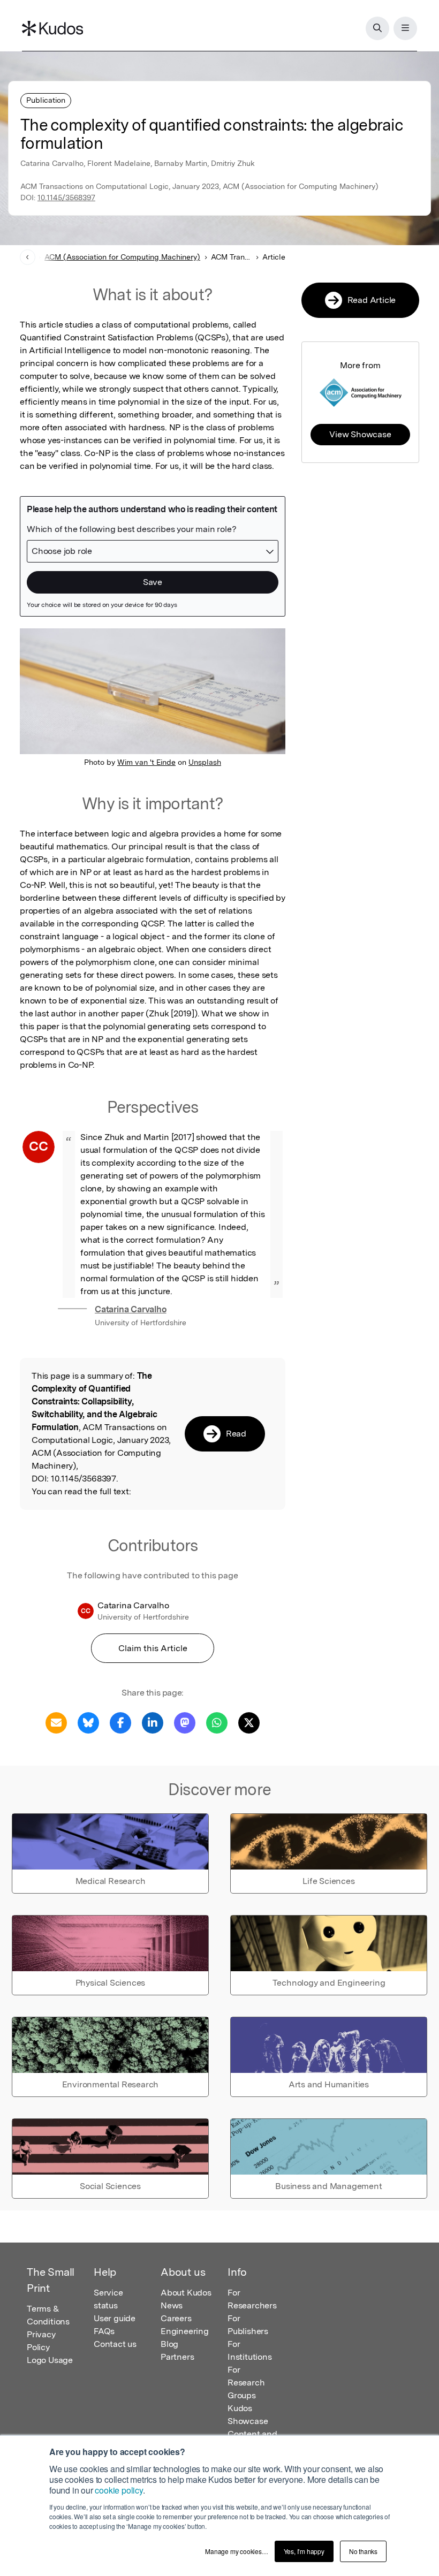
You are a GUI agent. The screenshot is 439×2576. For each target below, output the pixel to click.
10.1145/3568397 (66, 197)
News (172, 2305)
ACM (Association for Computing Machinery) (122, 257)
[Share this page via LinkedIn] (153, 1722)
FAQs (104, 2331)
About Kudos (186, 2293)
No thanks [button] (363, 2551)
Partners (177, 2357)
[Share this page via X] (249, 1722)
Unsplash (205, 762)
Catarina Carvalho (131, 1309)
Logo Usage (50, 2360)
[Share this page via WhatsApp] (217, 1722)
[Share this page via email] (56, 1722)
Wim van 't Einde (146, 762)
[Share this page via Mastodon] (185, 1722)
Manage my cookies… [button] (236, 2551)
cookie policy (119, 2490)
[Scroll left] (28, 257)
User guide (115, 2318)
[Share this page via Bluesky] (88, 1722)
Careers (176, 2318)
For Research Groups (246, 2383)
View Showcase (360, 434)
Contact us (115, 2344)
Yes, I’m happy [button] (304, 2551)
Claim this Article (153, 1648)
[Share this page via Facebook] (120, 1722)
